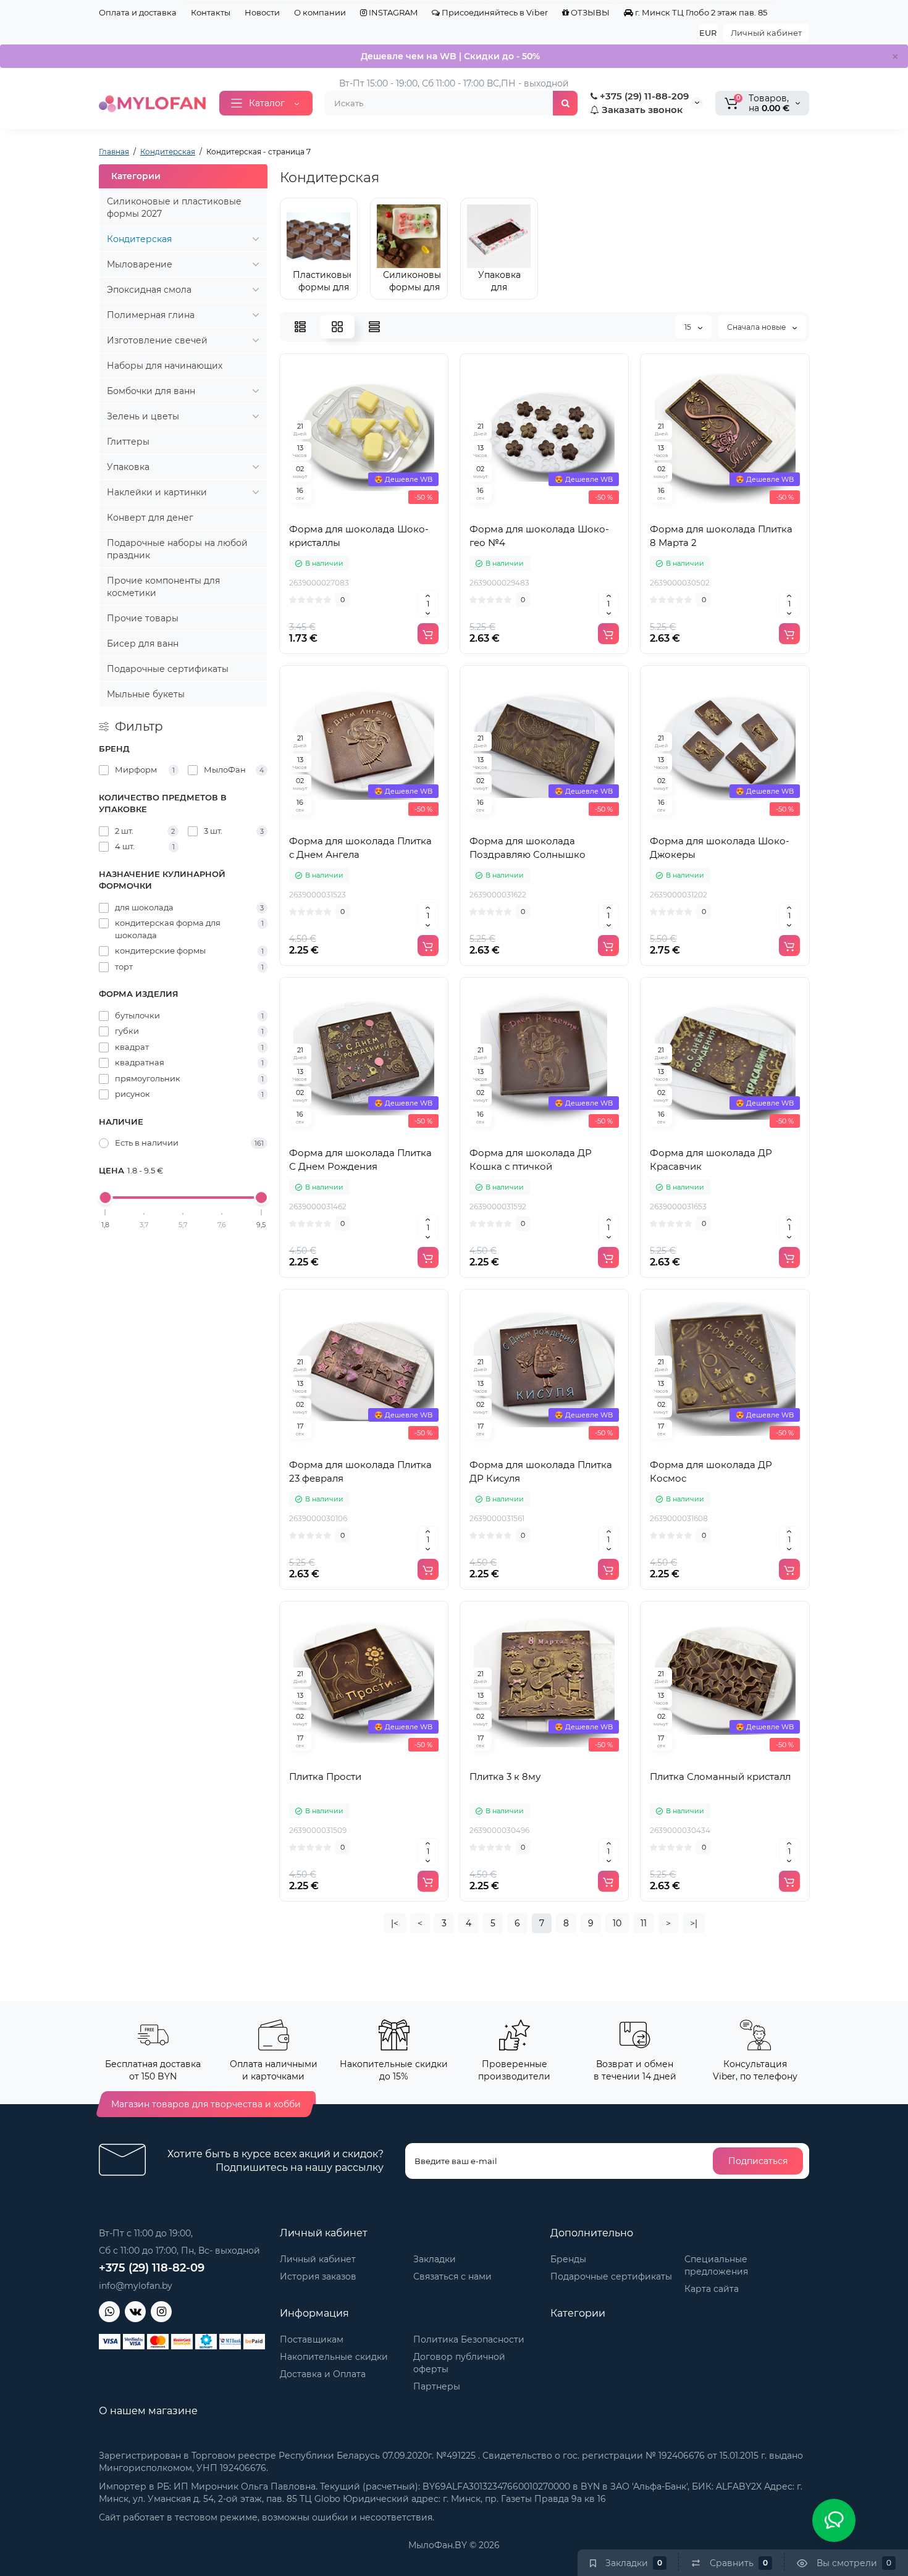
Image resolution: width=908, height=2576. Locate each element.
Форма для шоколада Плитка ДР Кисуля (541, 1471)
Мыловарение (140, 264)
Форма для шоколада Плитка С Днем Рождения (360, 1160)
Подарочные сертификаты (168, 669)
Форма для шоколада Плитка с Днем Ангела (360, 848)
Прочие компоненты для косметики (163, 587)
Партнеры (437, 2386)
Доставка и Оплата (323, 2374)
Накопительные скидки (334, 2357)
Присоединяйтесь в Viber (494, 12)
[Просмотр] (337, 510)
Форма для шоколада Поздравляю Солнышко (528, 848)
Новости (262, 12)
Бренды (568, 2259)
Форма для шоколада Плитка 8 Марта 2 (721, 536)
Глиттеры (128, 442)
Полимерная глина (151, 315)
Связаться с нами (452, 2276)
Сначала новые (757, 327)
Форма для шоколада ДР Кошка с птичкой (531, 1160)
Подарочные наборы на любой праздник (177, 549)
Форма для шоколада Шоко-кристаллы (359, 536)
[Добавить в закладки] (391, 510)
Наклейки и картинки (157, 492)
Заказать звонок (641, 110)
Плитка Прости (325, 1777)
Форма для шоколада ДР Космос (711, 1471)
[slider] (106, 1198)
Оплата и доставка (138, 12)
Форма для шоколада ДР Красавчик (711, 1160)
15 (689, 327)
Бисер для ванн (143, 644)
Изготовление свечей (157, 340)
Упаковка (128, 467)
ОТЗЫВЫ (589, 12)
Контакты (211, 12)
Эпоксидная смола (149, 290)
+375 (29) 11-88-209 (643, 96)
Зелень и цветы (143, 416)
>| (694, 1923)
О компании (320, 12)
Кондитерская (139, 239)
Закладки (435, 2259)
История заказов (318, 2276)
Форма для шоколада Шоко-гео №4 (539, 536)
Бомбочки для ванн (151, 391)
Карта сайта (712, 2289)
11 (644, 1923)
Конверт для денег (150, 518)
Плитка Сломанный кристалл (720, 1777)
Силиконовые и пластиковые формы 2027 (174, 208)
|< (395, 1923)
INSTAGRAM (392, 12)
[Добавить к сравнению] (364, 510)
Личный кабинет (766, 33)
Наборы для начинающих (165, 366)
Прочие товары (143, 618)
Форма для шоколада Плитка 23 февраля (360, 1471)
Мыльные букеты (146, 694)
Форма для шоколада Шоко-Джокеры (720, 848)
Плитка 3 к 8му (505, 1777)
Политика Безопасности (469, 2339)
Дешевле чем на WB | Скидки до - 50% (450, 56)
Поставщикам (312, 2339)
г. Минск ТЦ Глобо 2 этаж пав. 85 (700, 12)
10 (617, 1923)
